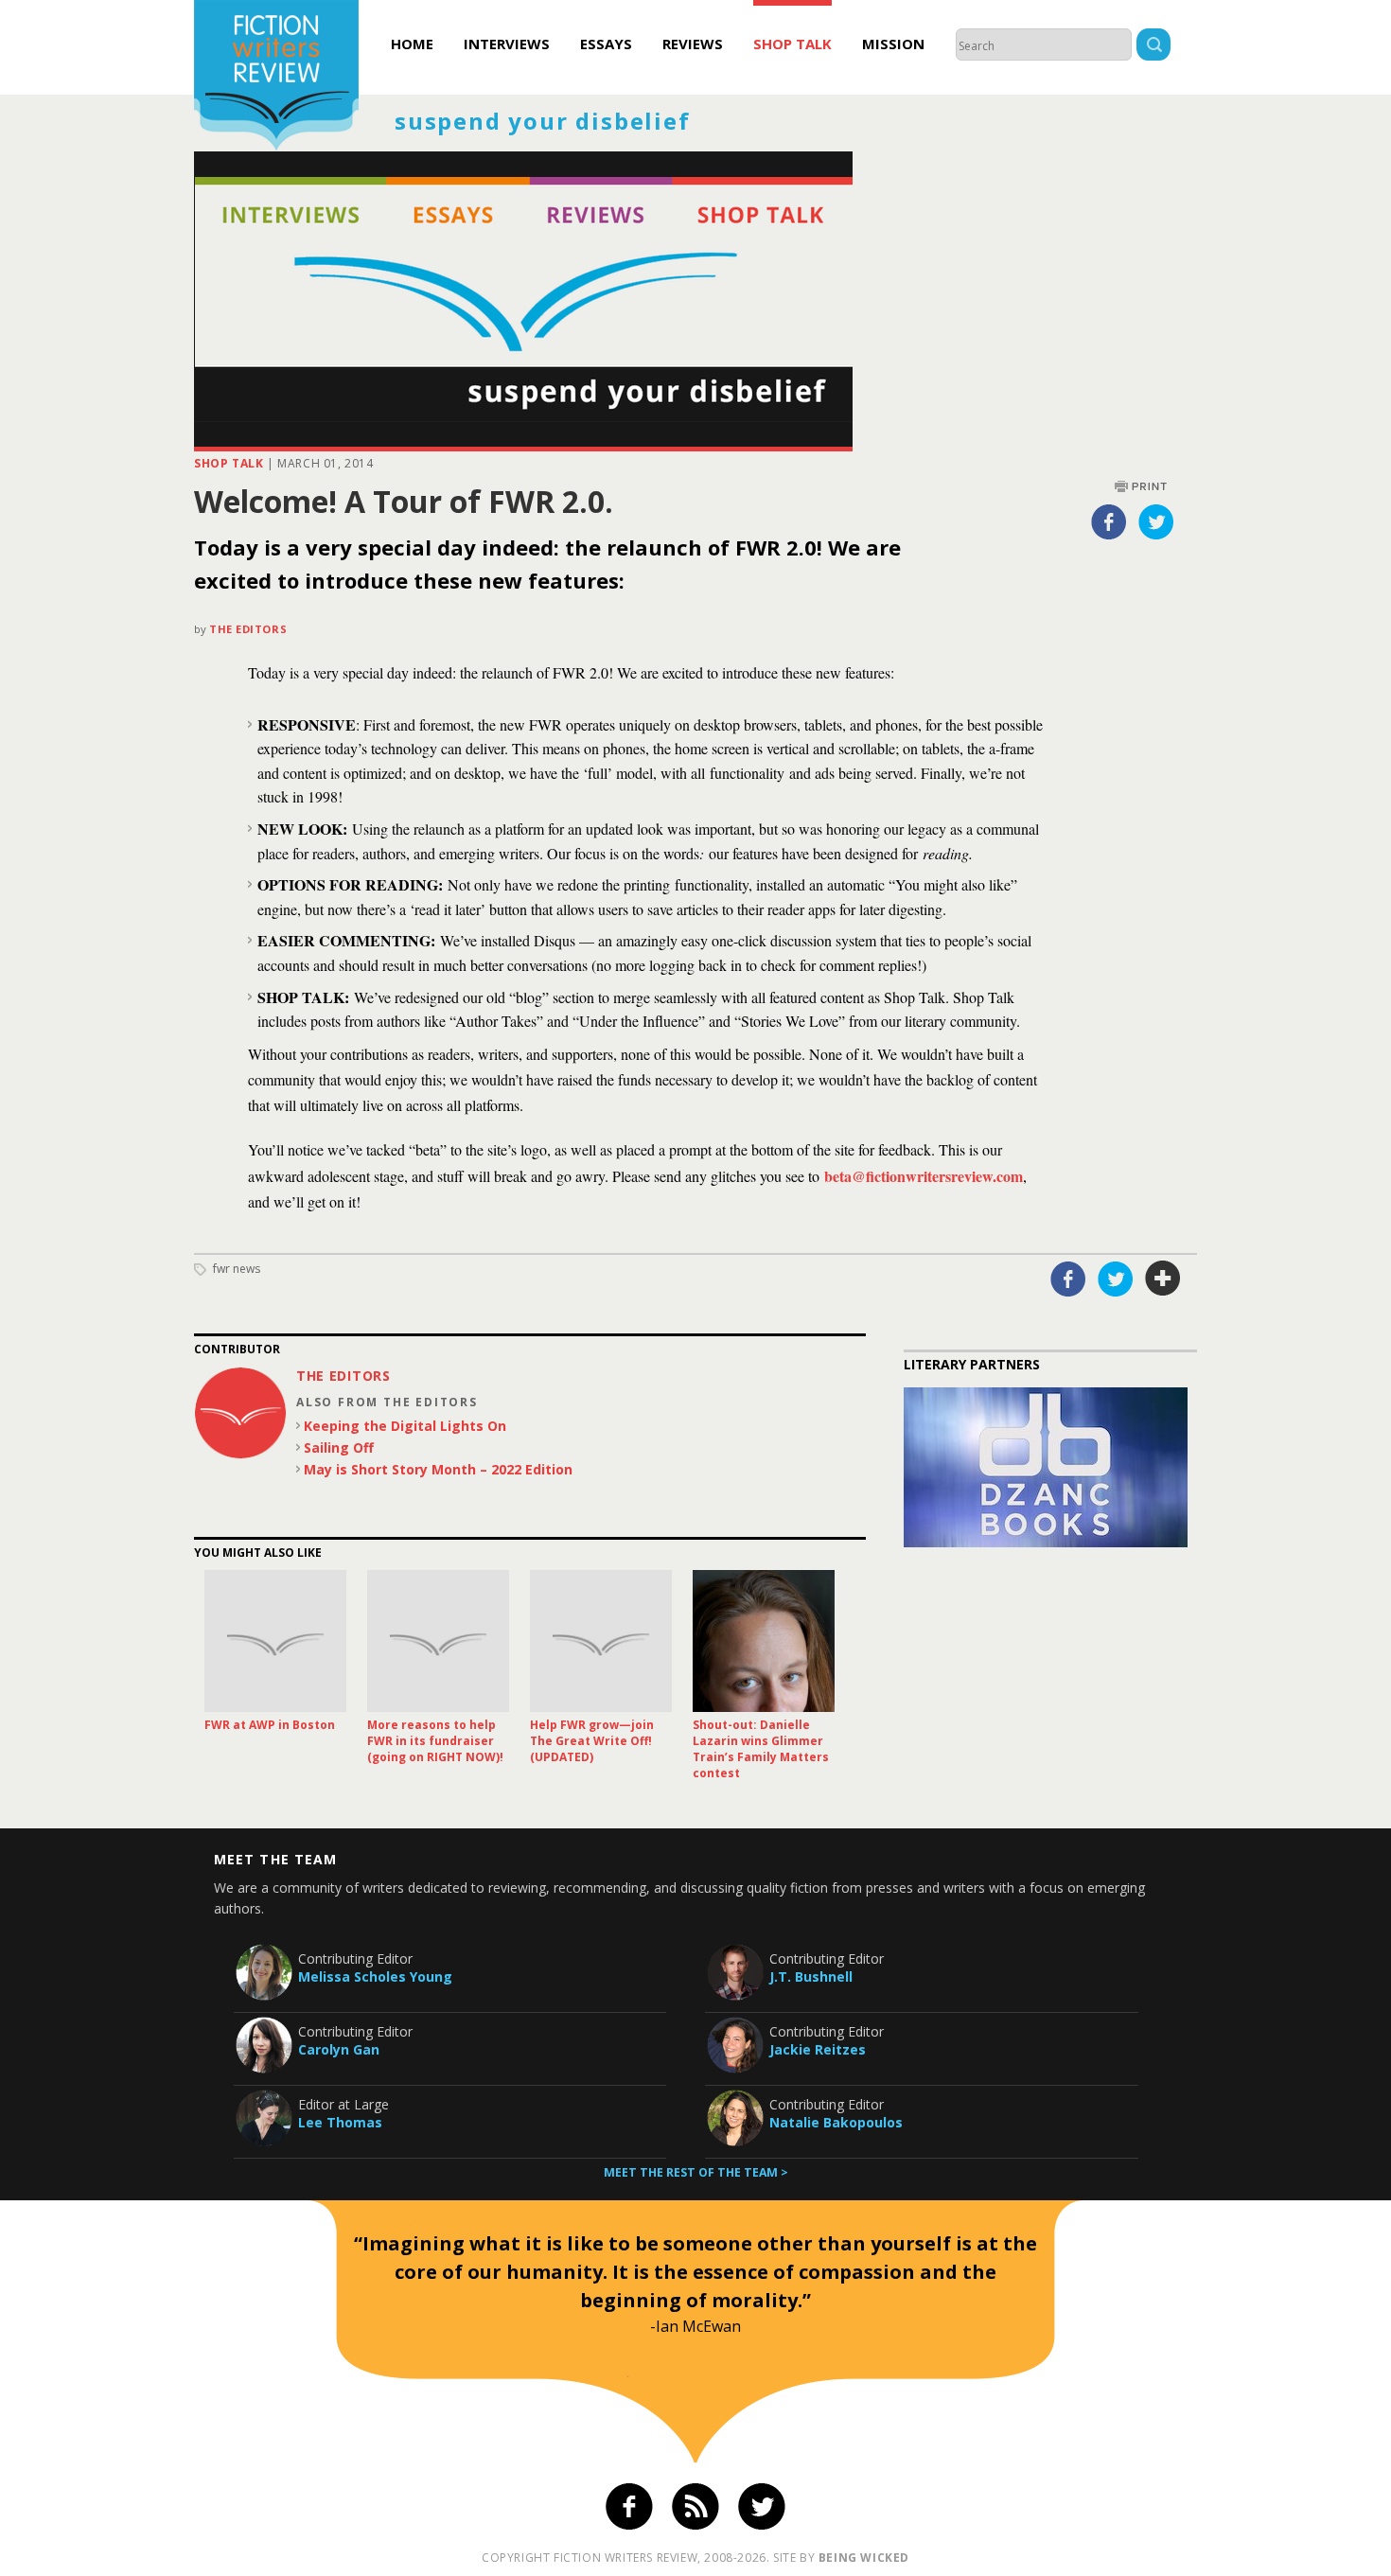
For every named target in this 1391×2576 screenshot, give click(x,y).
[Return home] (276, 78)
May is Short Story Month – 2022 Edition (438, 1469)
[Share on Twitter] (1156, 521)
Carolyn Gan (339, 2049)
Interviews (507, 44)
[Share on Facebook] (1109, 521)
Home (412, 44)
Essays (606, 44)
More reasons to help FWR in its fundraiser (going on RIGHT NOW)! (435, 1741)
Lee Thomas (340, 2122)
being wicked (864, 2558)
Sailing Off (339, 1447)
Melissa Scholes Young (375, 1976)
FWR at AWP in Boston (270, 1725)
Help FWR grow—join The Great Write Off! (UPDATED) (592, 1741)
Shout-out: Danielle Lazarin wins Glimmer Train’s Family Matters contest (761, 1749)
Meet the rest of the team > (696, 2172)
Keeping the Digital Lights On (405, 1426)
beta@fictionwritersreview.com (924, 1176)
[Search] (1153, 47)
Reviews (693, 44)
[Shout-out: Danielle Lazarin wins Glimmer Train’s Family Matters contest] (764, 1641)
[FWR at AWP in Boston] (275, 1641)
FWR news (237, 1269)
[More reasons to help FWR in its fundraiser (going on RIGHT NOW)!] (438, 1641)
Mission (893, 44)
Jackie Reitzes (818, 2049)
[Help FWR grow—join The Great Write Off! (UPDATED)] (601, 1641)
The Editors (248, 629)
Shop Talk (792, 44)
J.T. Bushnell (811, 1976)
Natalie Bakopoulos (836, 2122)
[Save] (1163, 1279)
